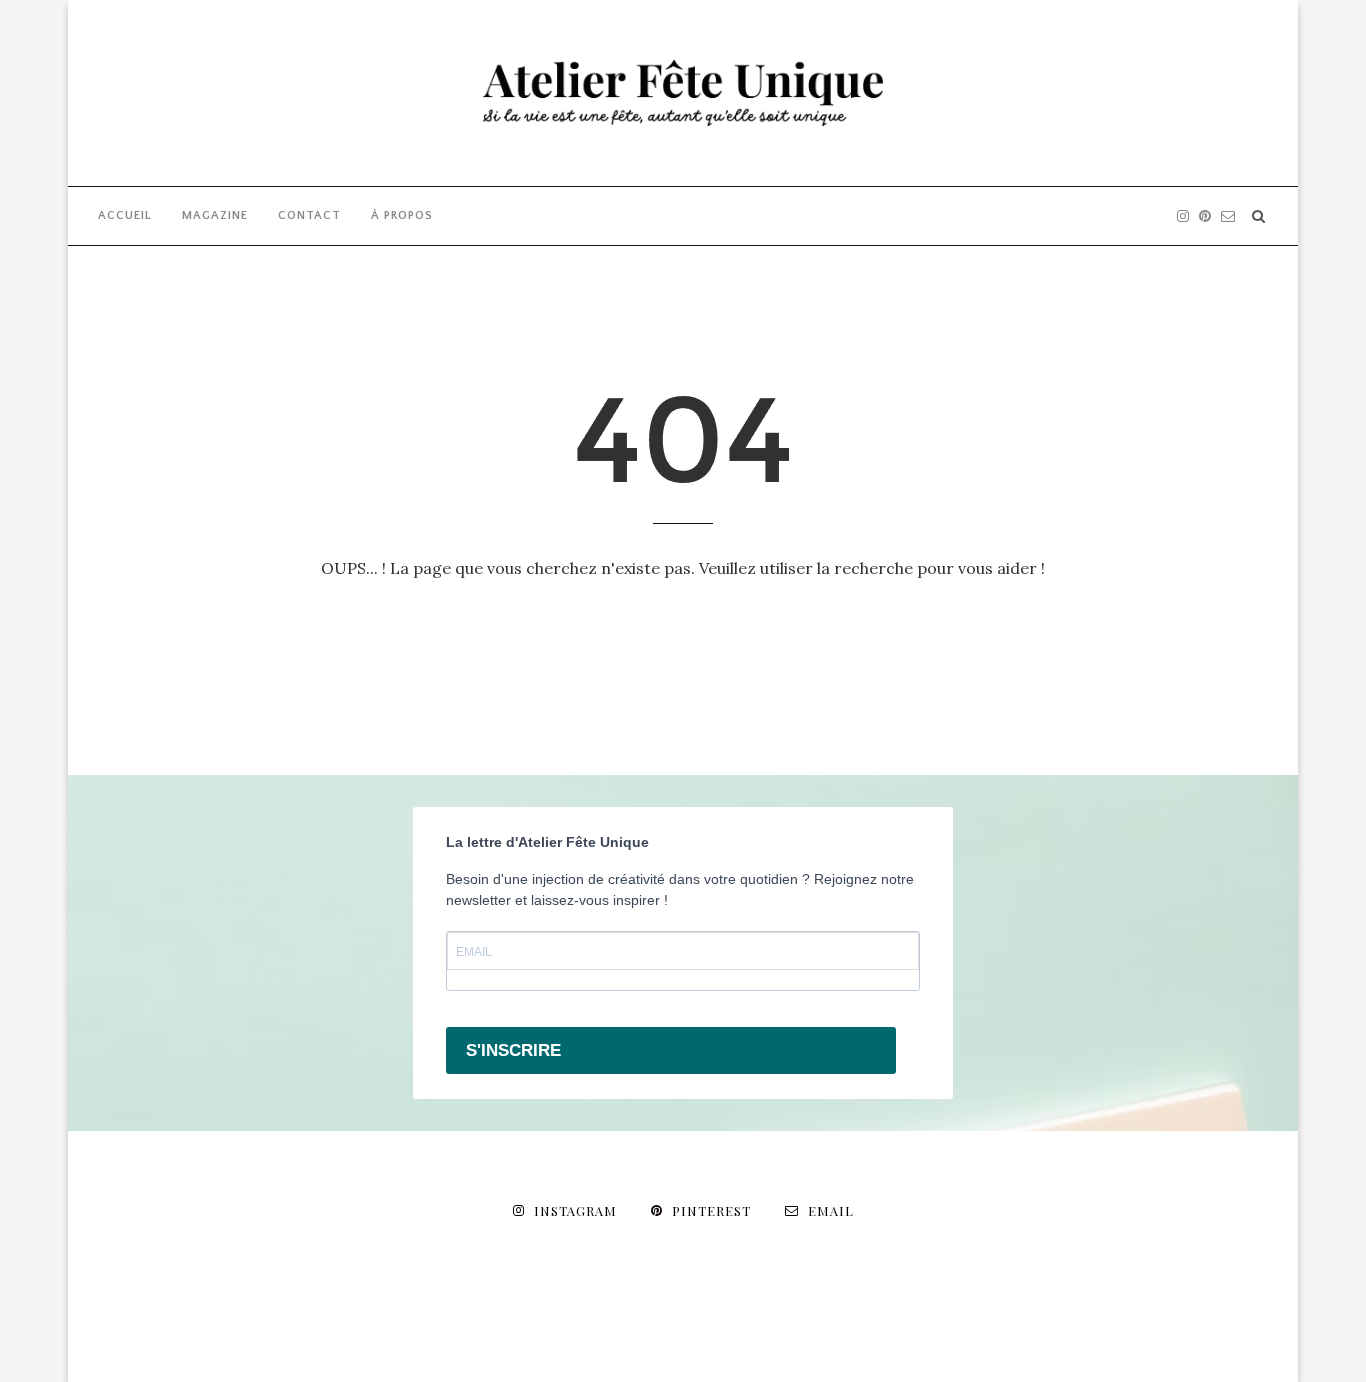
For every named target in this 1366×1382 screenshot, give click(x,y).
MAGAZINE (215, 215)
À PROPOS (402, 215)
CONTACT (309, 215)
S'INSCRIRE (513, 1050)
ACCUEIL (125, 215)
